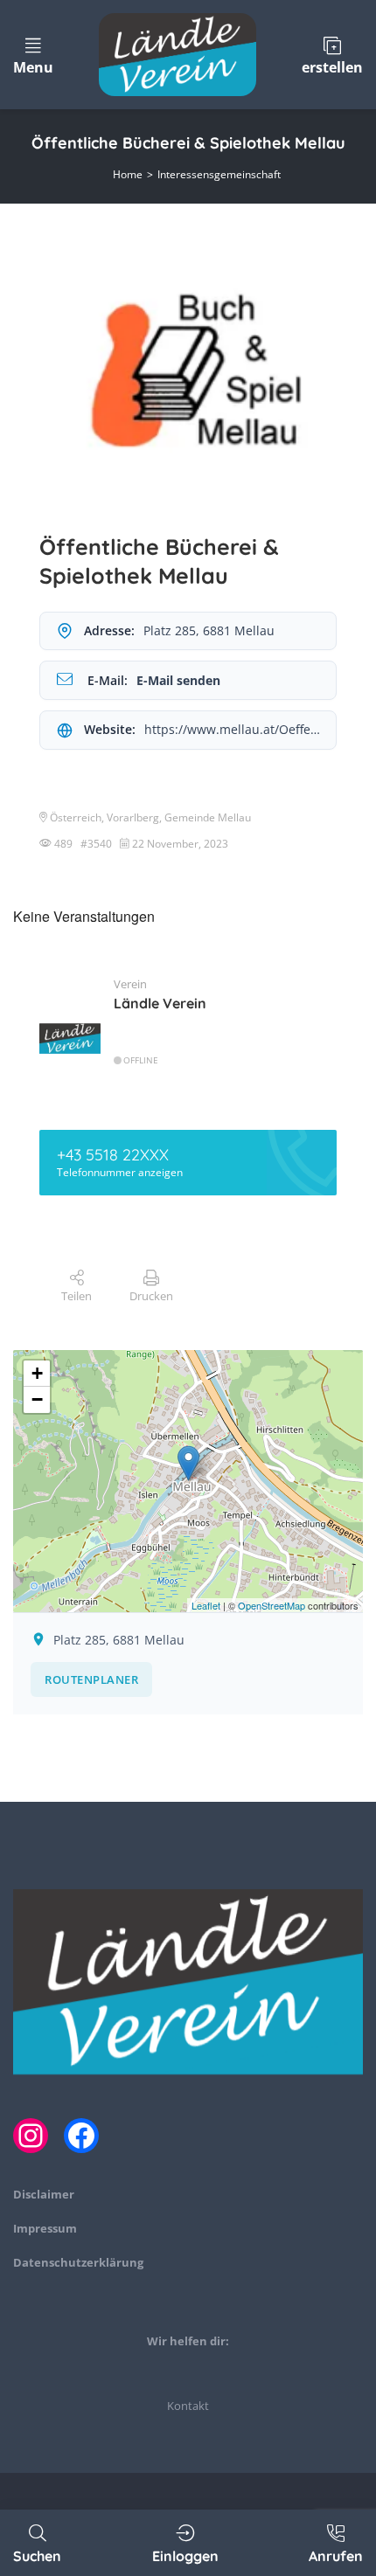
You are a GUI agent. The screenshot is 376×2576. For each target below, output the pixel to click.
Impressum (45, 2228)
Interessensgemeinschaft (219, 174)
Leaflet (206, 1605)
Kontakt (188, 2406)
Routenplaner (91, 1679)
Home (128, 174)
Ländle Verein (160, 1003)
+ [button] (37, 1373)
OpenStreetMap (272, 1605)
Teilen (77, 1296)
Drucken (151, 1296)
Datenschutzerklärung (78, 2262)
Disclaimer (44, 2194)
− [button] (37, 1399)
